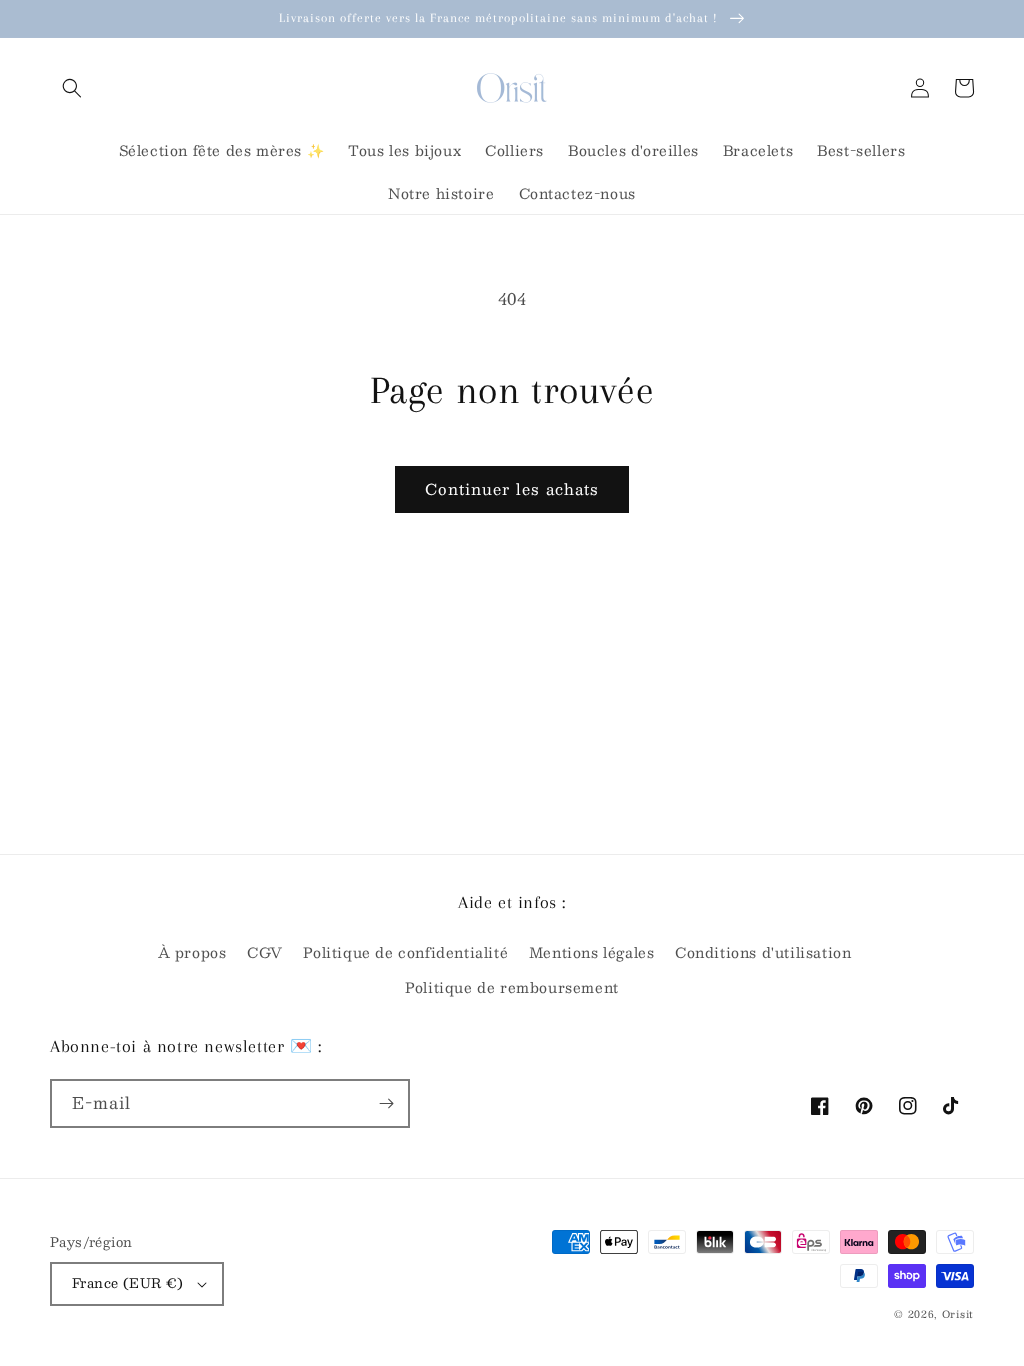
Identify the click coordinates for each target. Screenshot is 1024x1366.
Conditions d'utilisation (763, 952)
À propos (192, 952)
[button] (72, 88)
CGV (265, 952)
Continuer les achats (512, 488)
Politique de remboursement (512, 987)
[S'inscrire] (386, 1103)
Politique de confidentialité (405, 952)
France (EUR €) (128, 1283)
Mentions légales (592, 952)
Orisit (958, 1313)
